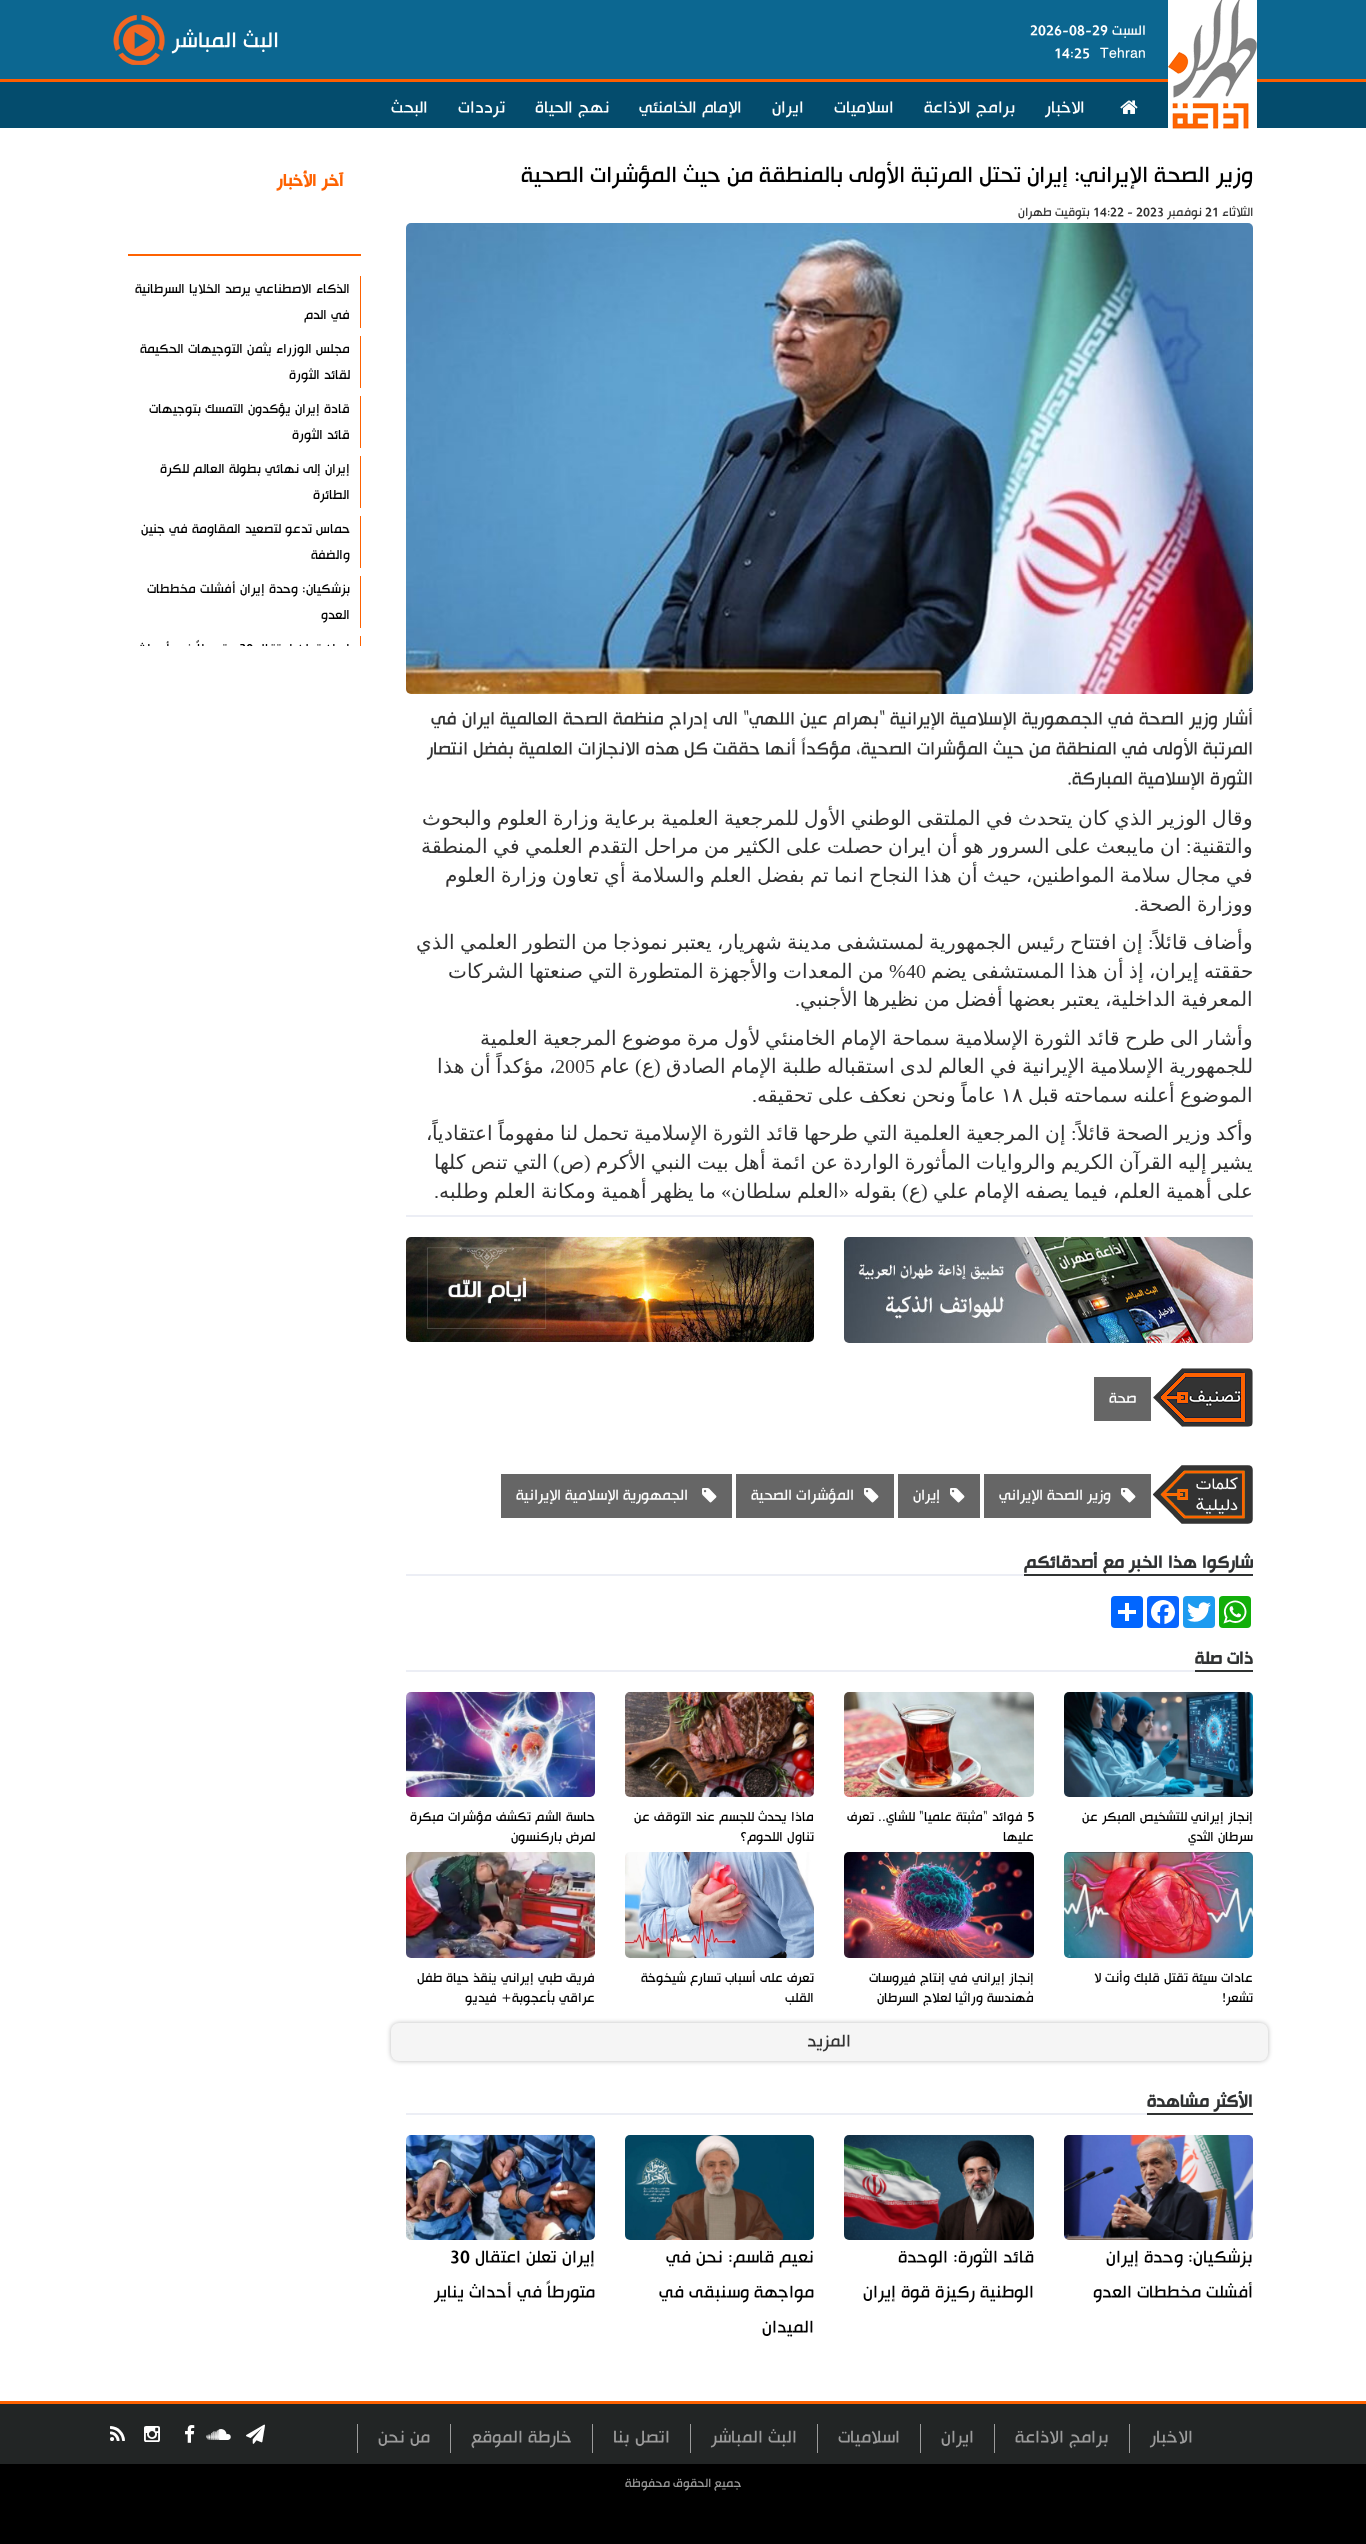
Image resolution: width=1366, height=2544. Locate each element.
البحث (409, 108)
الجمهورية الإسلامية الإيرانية (604, 1495)
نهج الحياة (572, 108)
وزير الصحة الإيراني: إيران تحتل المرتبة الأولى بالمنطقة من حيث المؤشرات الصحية (887, 175)
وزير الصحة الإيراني (1055, 1495)
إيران (926, 1495)
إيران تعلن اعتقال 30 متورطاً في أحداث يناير (514, 2275)
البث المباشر (754, 2437)
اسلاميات (864, 108)
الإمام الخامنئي (690, 108)
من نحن (404, 2437)
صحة (1122, 1398)
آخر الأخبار (310, 181)
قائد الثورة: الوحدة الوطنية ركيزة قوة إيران (948, 2275)
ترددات (481, 108)
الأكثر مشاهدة (292, 229)
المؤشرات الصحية (802, 1495)
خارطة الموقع (521, 2437)
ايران (788, 108)
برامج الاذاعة (969, 108)
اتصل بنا (641, 2437)
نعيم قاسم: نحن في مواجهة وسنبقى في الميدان (736, 2292)
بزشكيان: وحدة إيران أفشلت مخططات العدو (1173, 2275)
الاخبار (1065, 108)
